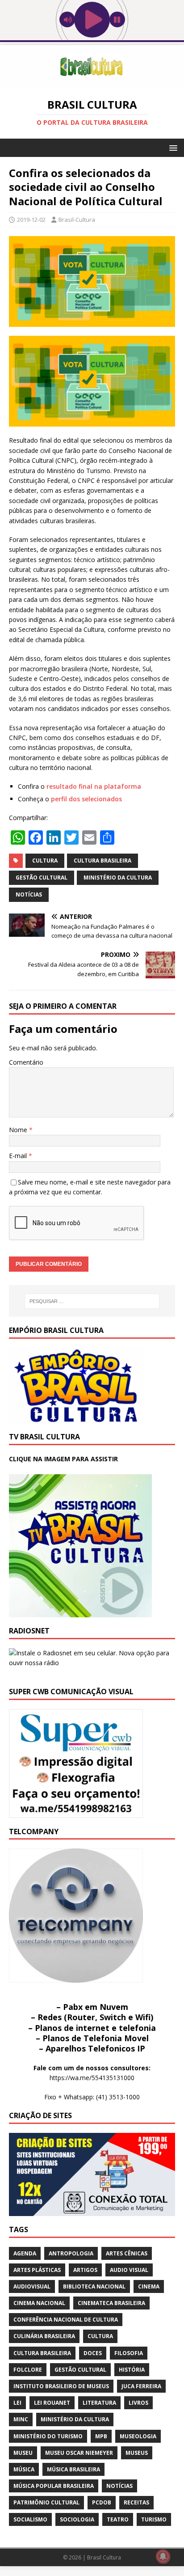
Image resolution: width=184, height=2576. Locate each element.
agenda (25, 2253)
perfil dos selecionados (86, 799)
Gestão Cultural (42, 878)
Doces (93, 2353)
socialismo (30, 2519)
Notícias (29, 895)
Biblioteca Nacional (94, 2286)
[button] (172, 147)
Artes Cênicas (127, 2253)
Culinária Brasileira (44, 2336)
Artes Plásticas (37, 2270)
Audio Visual (129, 2270)
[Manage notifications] (163, 2556)
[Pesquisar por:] (92, 1301)
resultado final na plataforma (94, 786)
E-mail (19, 1156)
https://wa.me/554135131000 (92, 2078)
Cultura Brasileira (102, 861)
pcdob (102, 2502)
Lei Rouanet (52, 2403)
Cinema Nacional (39, 2303)
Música (24, 2469)
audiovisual (32, 2286)
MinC (21, 2419)
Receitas (136, 2502)
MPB (101, 2436)
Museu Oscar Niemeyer (79, 2453)
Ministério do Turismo (48, 2436)
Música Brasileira (73, 2469)
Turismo (154, 2519)
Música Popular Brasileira (54, 2486)
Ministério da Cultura (118, 878)
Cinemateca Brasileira (111, 2303)
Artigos (85, 2270)
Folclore (28, 2370)
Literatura (99, 2403)
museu (23, 2453)
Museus (137, 2453)
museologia (138, 2436)
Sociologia (77, 2519)
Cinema (149, 2286)
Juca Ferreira (141, 2386)
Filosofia (129, 2353)
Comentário (26, 1062)
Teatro (118, 2519)
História (132, 2370)
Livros (138, 2403)
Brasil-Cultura (77, 220)
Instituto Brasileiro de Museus (61, 2386)
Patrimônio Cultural (46, 2502)
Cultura (45, 861)
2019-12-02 (31, 220)
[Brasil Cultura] (92, 82)
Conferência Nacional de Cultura (66, 2320)
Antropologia (71, 2253)
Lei (17, 2403)
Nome (19, 1130)
